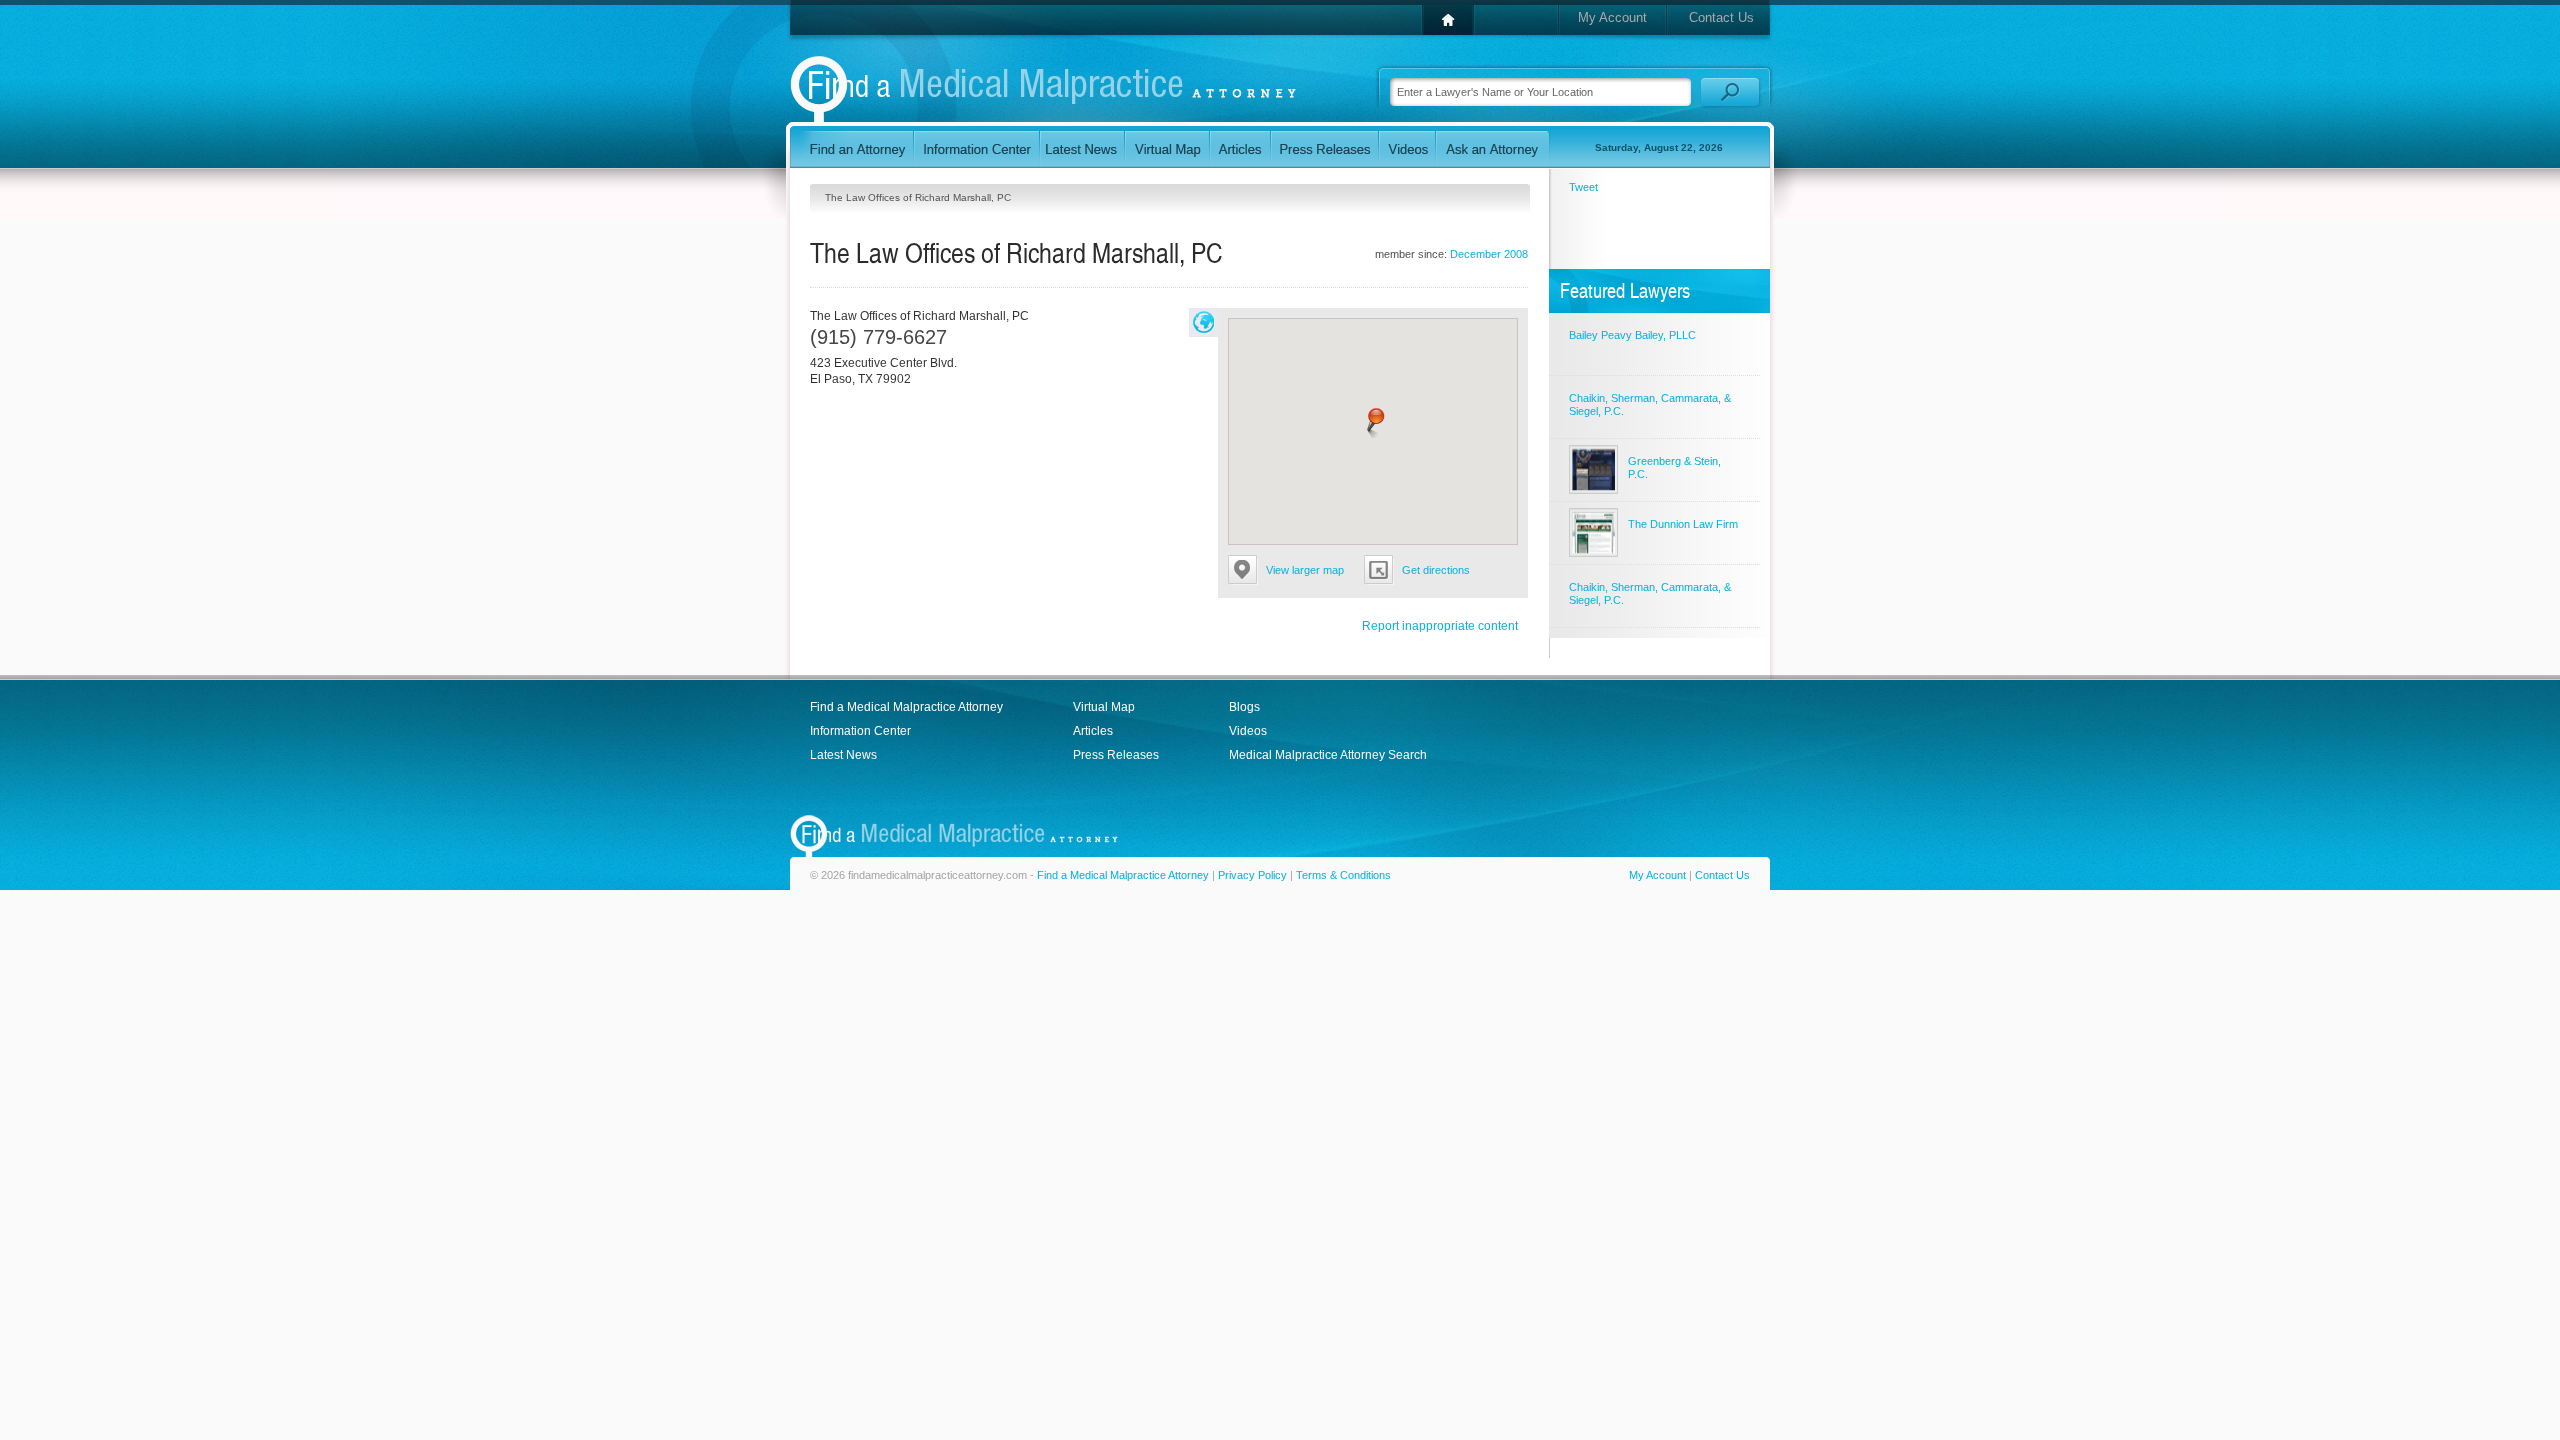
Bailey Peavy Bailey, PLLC (1632, 335)
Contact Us (1721, 17)
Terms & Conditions (1343, 875)
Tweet (1583, 187)
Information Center (860, 731)
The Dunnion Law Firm (1683, 524)
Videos (1248, 731)
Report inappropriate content (1440, 626)
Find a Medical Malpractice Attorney (906, 707)
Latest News (843, 755)
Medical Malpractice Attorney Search (1328, 755)
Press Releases (1116, 755)
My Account (1612, 17)
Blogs (1244, 707)
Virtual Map (1104, 707)
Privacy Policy (1252, 875)
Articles (1093, 731)
